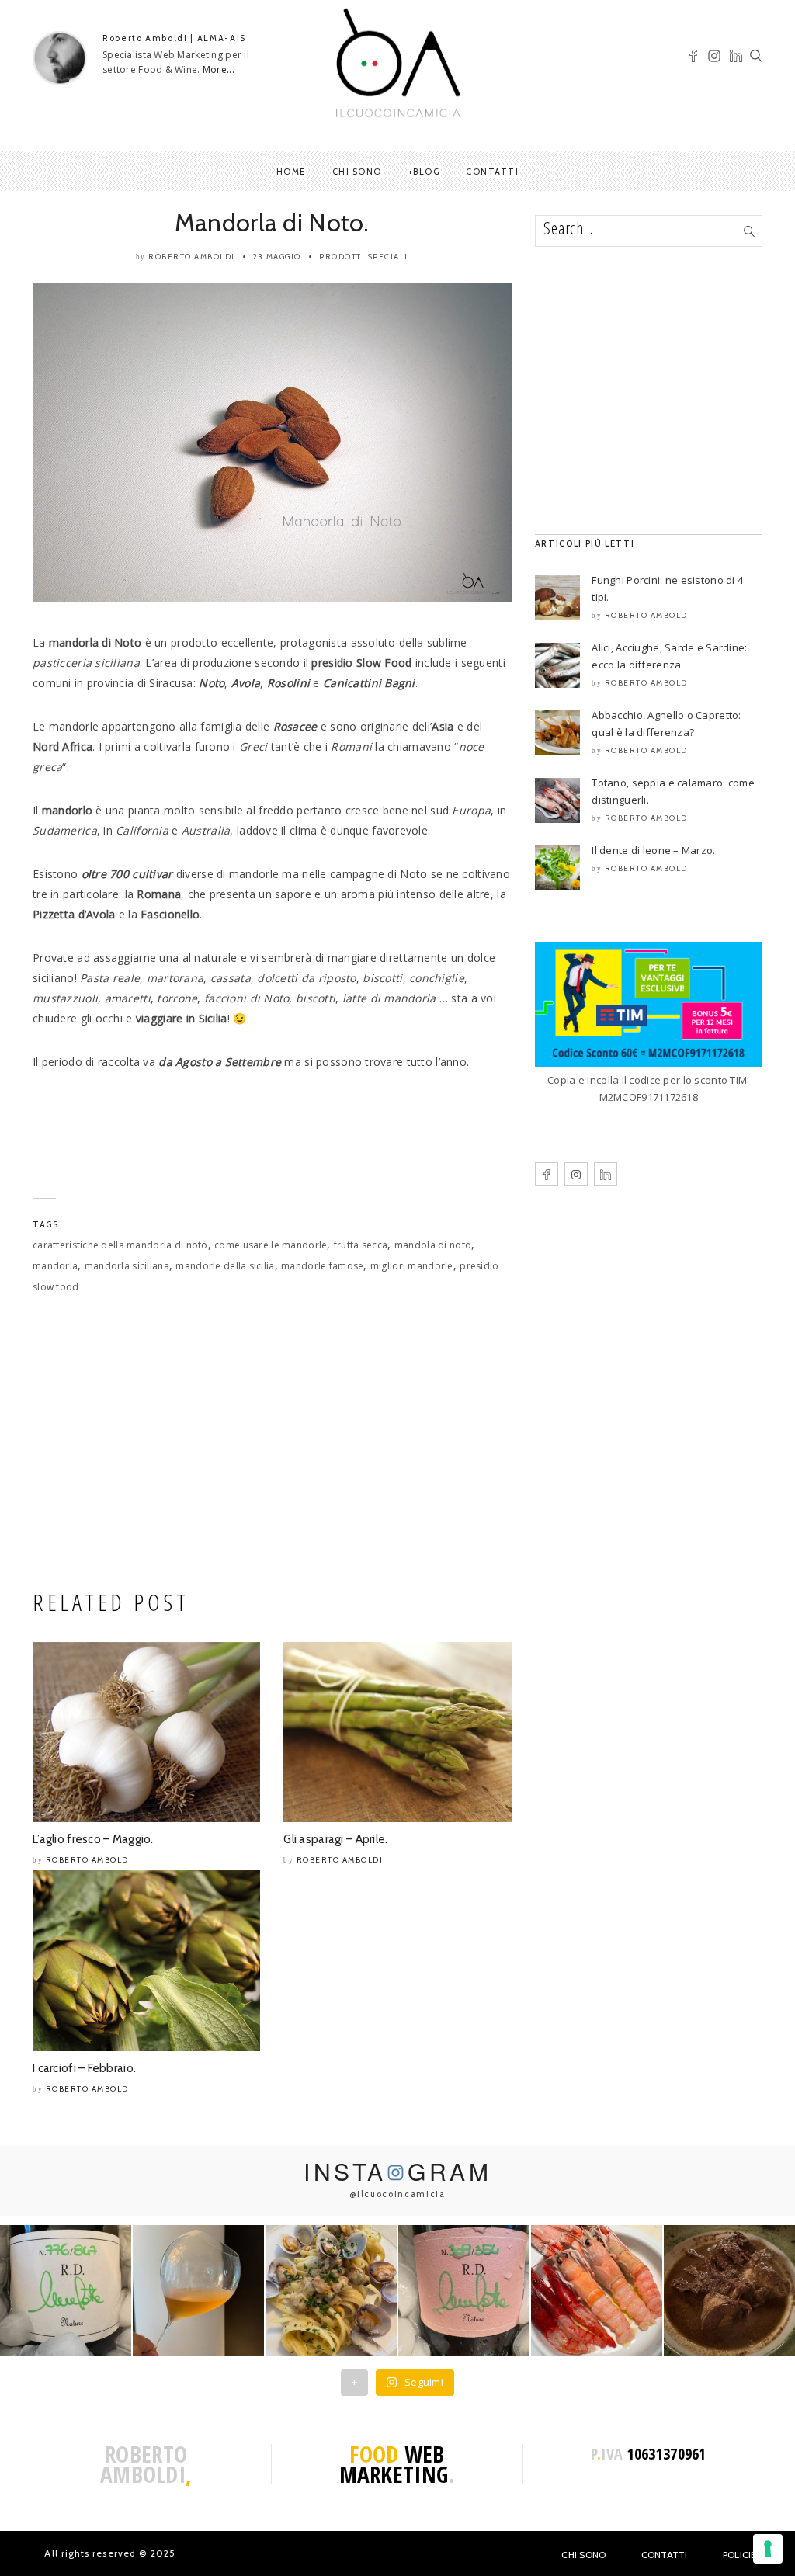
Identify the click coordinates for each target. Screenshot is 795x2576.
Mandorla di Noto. (272, 222)
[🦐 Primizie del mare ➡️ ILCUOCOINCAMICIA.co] (597, 2291)
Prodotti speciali (364, 257)
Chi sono (357, 172)
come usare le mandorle (271, 1245)
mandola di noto (433, 1245)
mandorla (55, 1266)
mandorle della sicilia (225, 1266)
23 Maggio (277, 257)
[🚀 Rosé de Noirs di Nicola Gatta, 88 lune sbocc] (464, 2291)
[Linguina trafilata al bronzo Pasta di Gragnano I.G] (331, 2291)
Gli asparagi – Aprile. (335, 1839)
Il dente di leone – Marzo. (653, 850)
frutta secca (361, 1245)
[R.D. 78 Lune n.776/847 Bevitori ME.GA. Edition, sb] (198, 2291)
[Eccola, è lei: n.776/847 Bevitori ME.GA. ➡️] (66, 2291)
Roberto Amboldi (192, 257)
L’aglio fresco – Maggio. (93, 1839)
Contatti (492, 172)
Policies (743, 2555)
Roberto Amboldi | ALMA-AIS (174, 38)
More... (219, 69)
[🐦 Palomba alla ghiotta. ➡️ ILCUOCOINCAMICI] (729, 2291)
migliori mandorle (412, 1266)
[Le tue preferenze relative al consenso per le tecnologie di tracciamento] (768, 2549)
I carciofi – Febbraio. (84, 2068)
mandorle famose (322, 1266)
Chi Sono (583, 2555)
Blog (426, 172)
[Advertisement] (272, 1446)
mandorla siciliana (127, 1266)
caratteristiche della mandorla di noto (120, 1245)
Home (291, 172)
